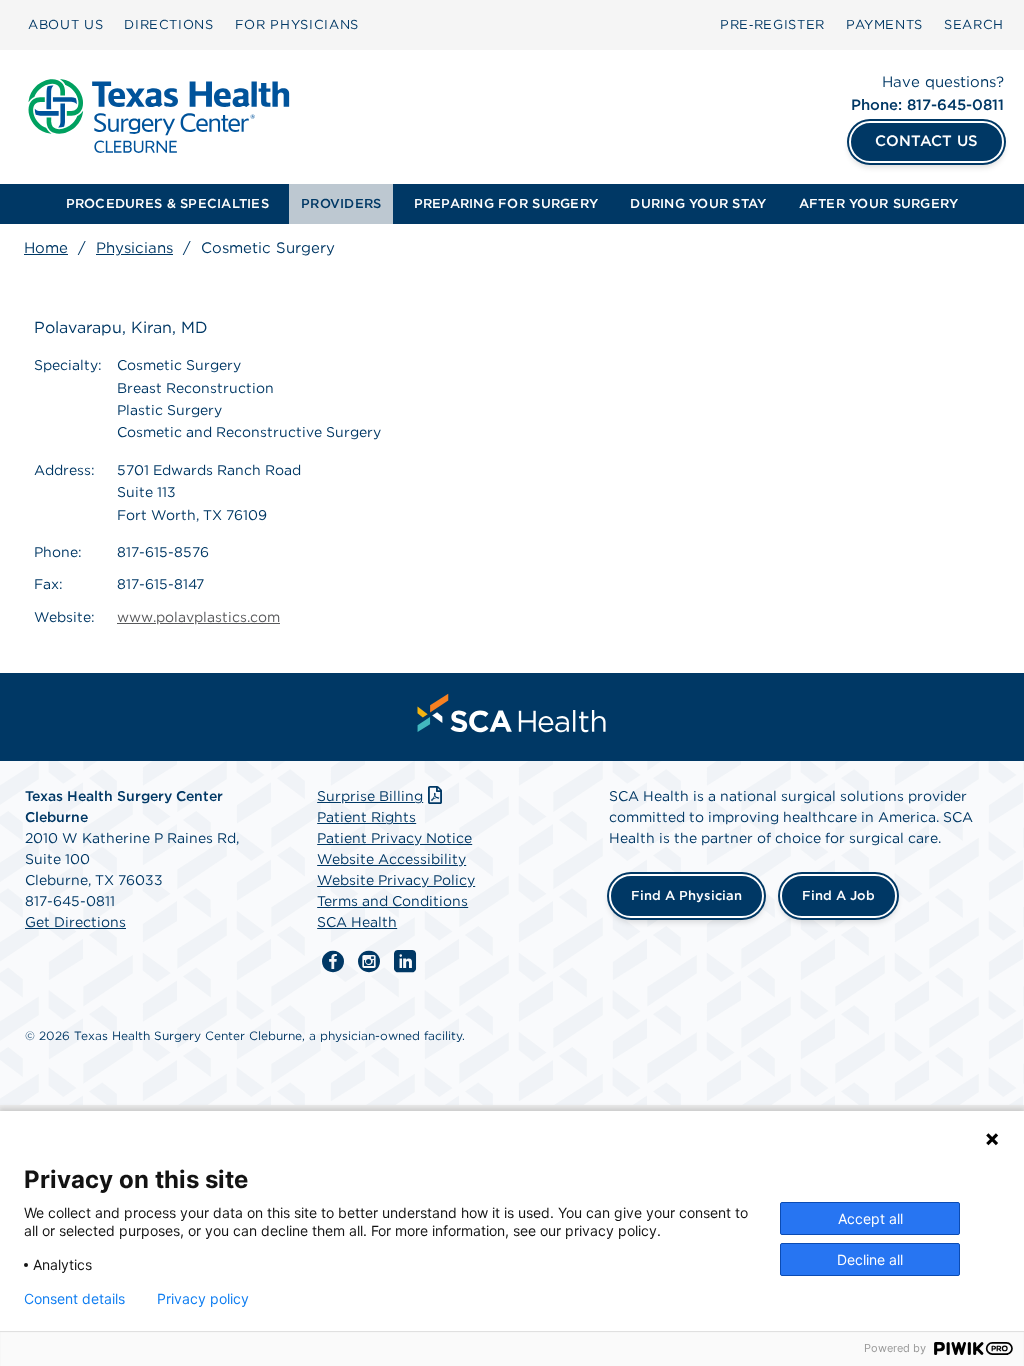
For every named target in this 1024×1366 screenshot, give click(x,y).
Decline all (870, 1259)
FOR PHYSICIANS (297, 24)
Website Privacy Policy (396, 880)
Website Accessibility (391, 859)
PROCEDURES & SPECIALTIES (167, 203)
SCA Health (357, 922)
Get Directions (75, 922)
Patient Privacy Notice (394, 838)
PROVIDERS (341, 203)
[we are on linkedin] (405, 962)
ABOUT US (65, 24)
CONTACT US (926, 141)
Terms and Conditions (392, 901)
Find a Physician (686, 895)
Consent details (74, 1299)
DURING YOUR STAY (698, 203)
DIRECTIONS (169, 24)
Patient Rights (366, 817)
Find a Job (838, 895)
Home (46, 248)
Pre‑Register (772, 24)
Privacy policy (203, 1299)
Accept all (870, 1218)
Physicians (134, 248)
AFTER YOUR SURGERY (879, 203)
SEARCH (974, 24)
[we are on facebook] (333, 962)
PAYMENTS (884, 24)
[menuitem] (65, 25)
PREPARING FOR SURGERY (506, 203)
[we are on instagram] (369, 962)
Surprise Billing (370, 796)
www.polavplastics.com (198, 617)
